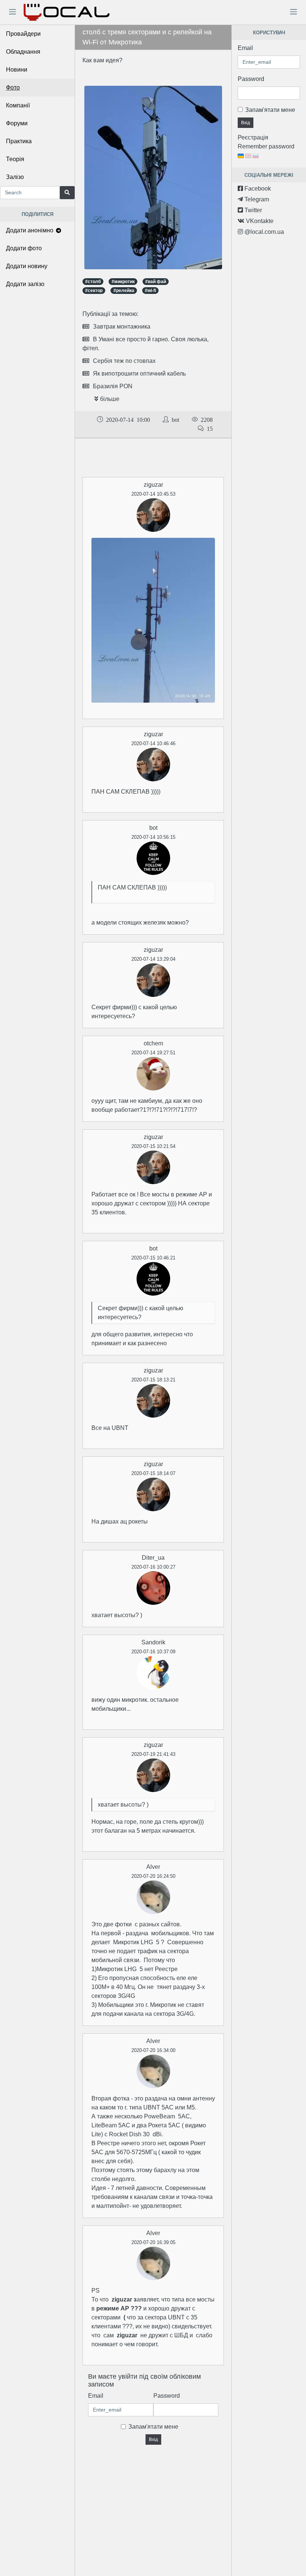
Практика (19, 141)
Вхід (153, 2439)
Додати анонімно (30, 230)
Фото (13, 87)
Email (96, 2396)
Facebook (257, 189)
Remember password (266, 146)
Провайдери (23, 34)
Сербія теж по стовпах (124, 361)
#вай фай (156, 282)
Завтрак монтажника (122, 327)
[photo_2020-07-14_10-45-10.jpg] (153, 620)
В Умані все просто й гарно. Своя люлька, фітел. (146, 344)
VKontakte (259, 221)
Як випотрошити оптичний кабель (139, 374)
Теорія (15, 159)
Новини (17, 70)
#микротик (123, 282)
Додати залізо (25, 284)
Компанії (18, 105)
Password (167, 2396)
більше (110, 399)
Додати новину (27, 266)
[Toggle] (12, 12)
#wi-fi (150, 291)
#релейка (124, 291)
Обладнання (23, 52)
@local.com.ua (263, 232)
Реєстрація (253, 137)
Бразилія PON (113, 386)
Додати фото (24, 248)
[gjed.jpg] (153, 177)
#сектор (94, 291)
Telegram (256, 199)
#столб (93, 282)
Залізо (15, 177)
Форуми (17, 123)
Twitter (252, 210)
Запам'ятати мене (153, 2427)
